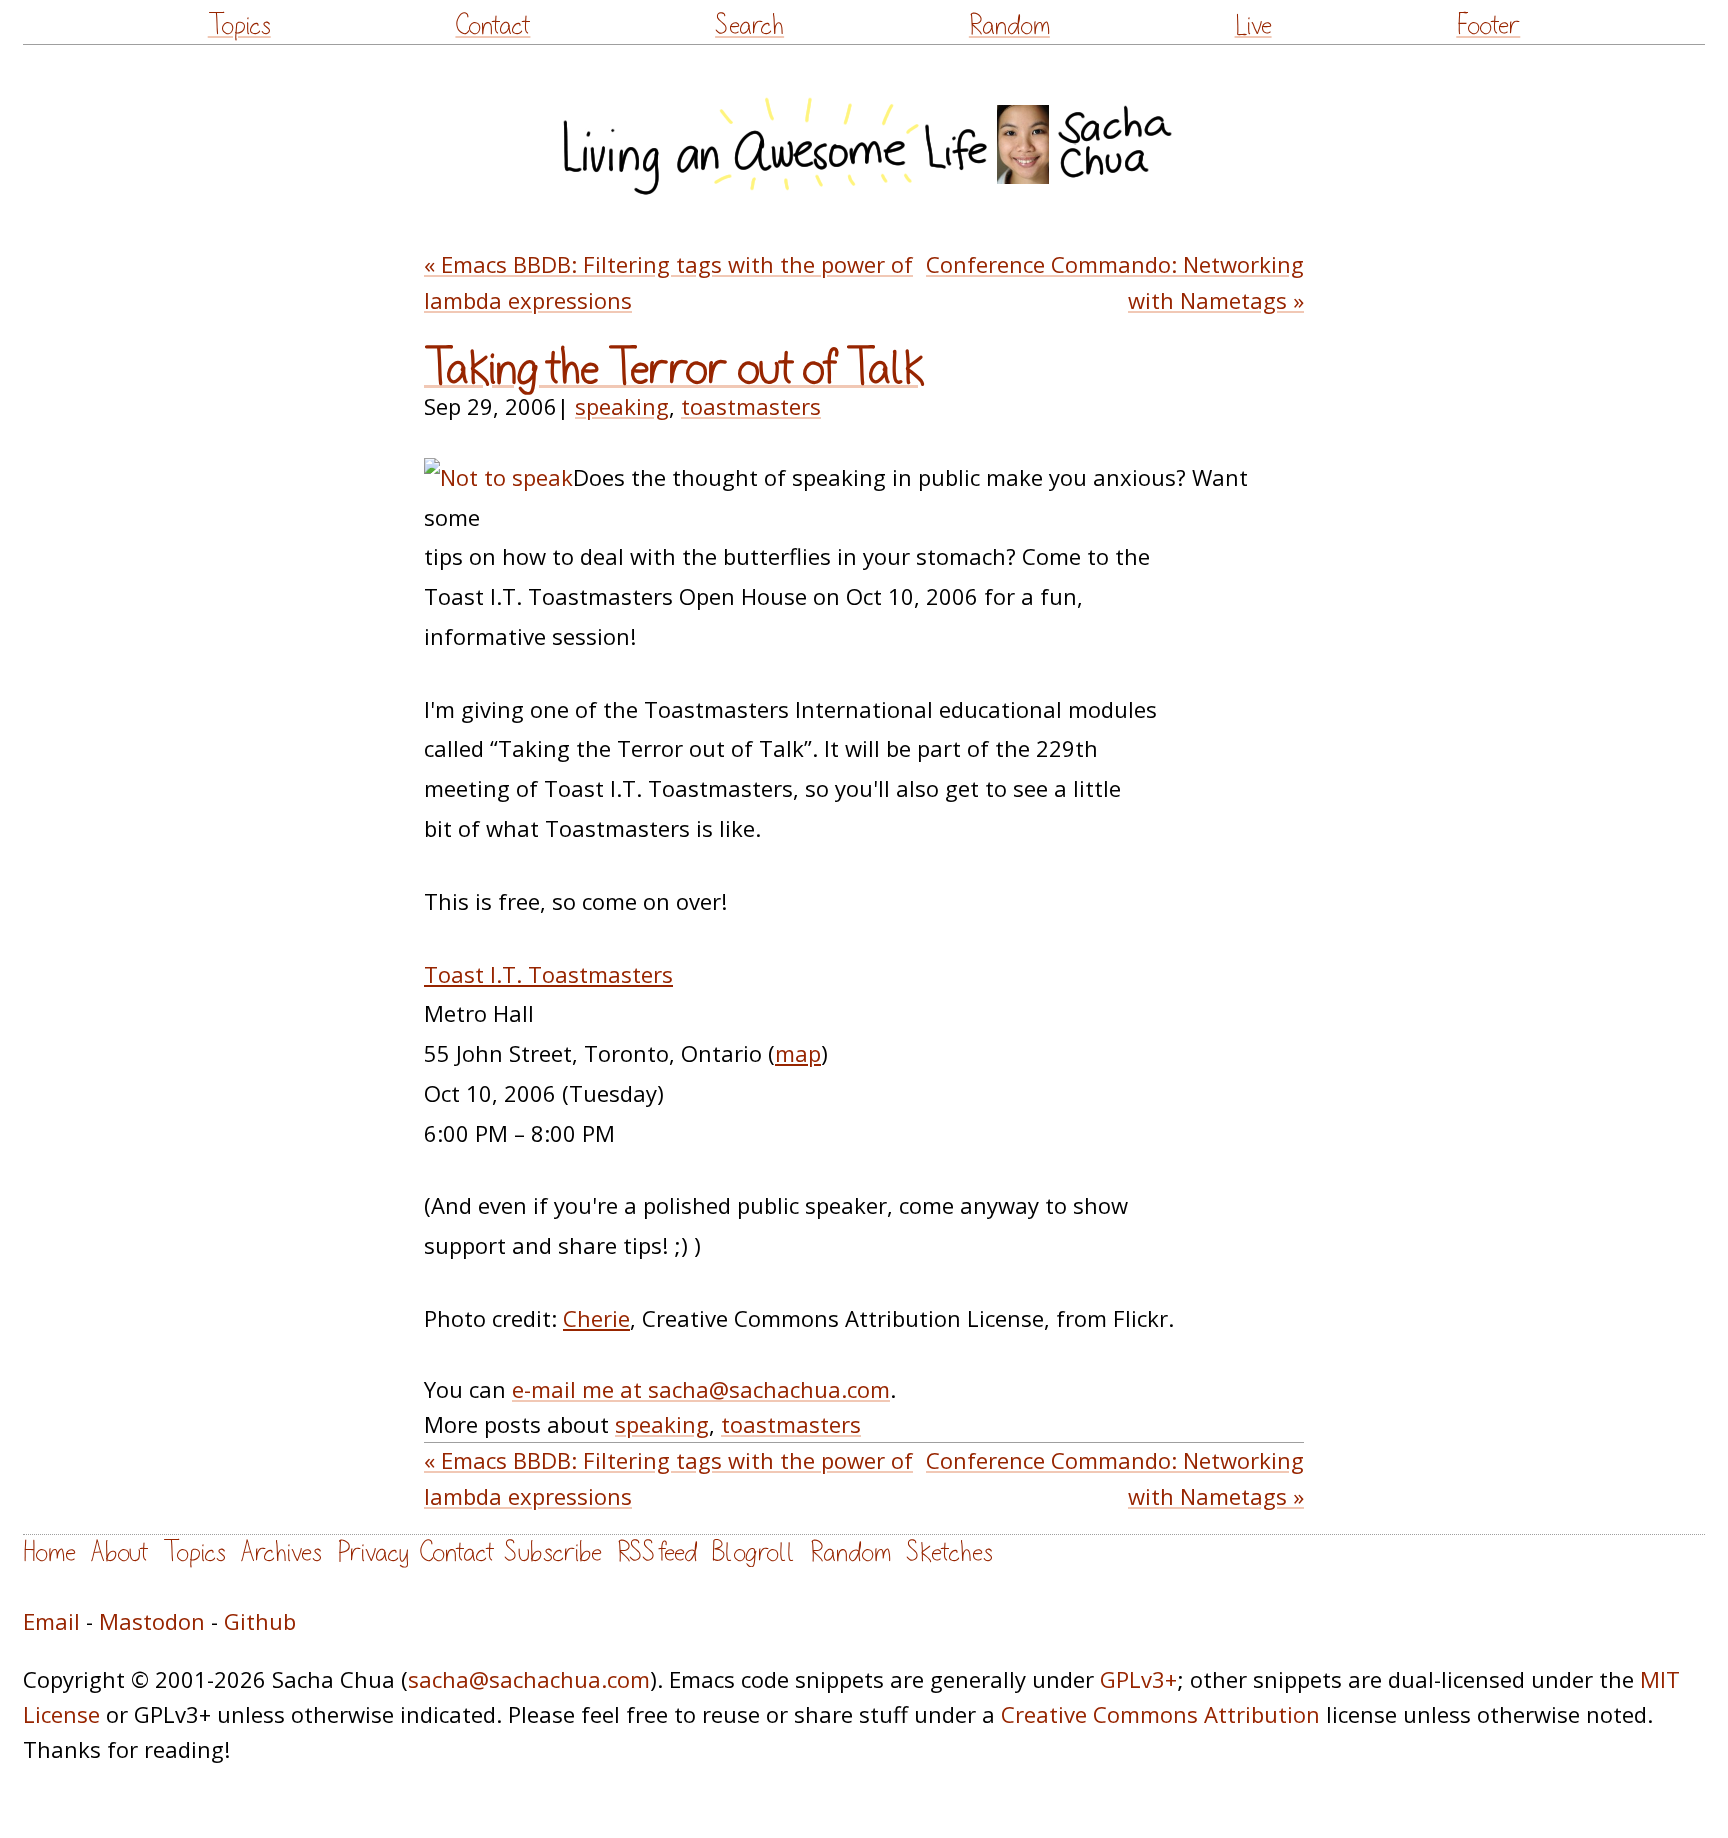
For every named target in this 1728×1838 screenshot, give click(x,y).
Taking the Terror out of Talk (674, 369)
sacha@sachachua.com (529, 1679)
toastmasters (751, 406)
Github (260, 1621)
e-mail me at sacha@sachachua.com (701, 1389)
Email (51, 1621)
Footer (1488, 25)
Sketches (949, 1552)
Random (1009, 25)
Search (749, 25)
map (798, 1053)
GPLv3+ (1138, 1679)
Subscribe (553, 1552)
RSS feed (657, 1552)
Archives (281, 1552)
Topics (239, 25)
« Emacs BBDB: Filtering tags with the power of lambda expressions (668, 281)
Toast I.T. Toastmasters (548, 974)
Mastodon (152, 1621)
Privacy (373, 1552)
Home (49, 1552)
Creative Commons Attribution (1160, 1714)
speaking (622, 406)
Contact (492, 25)
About (119, 1552)
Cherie (596, 1318)
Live (1253, 25)
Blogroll (753, 1552)
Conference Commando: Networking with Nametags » (1115, 281)
